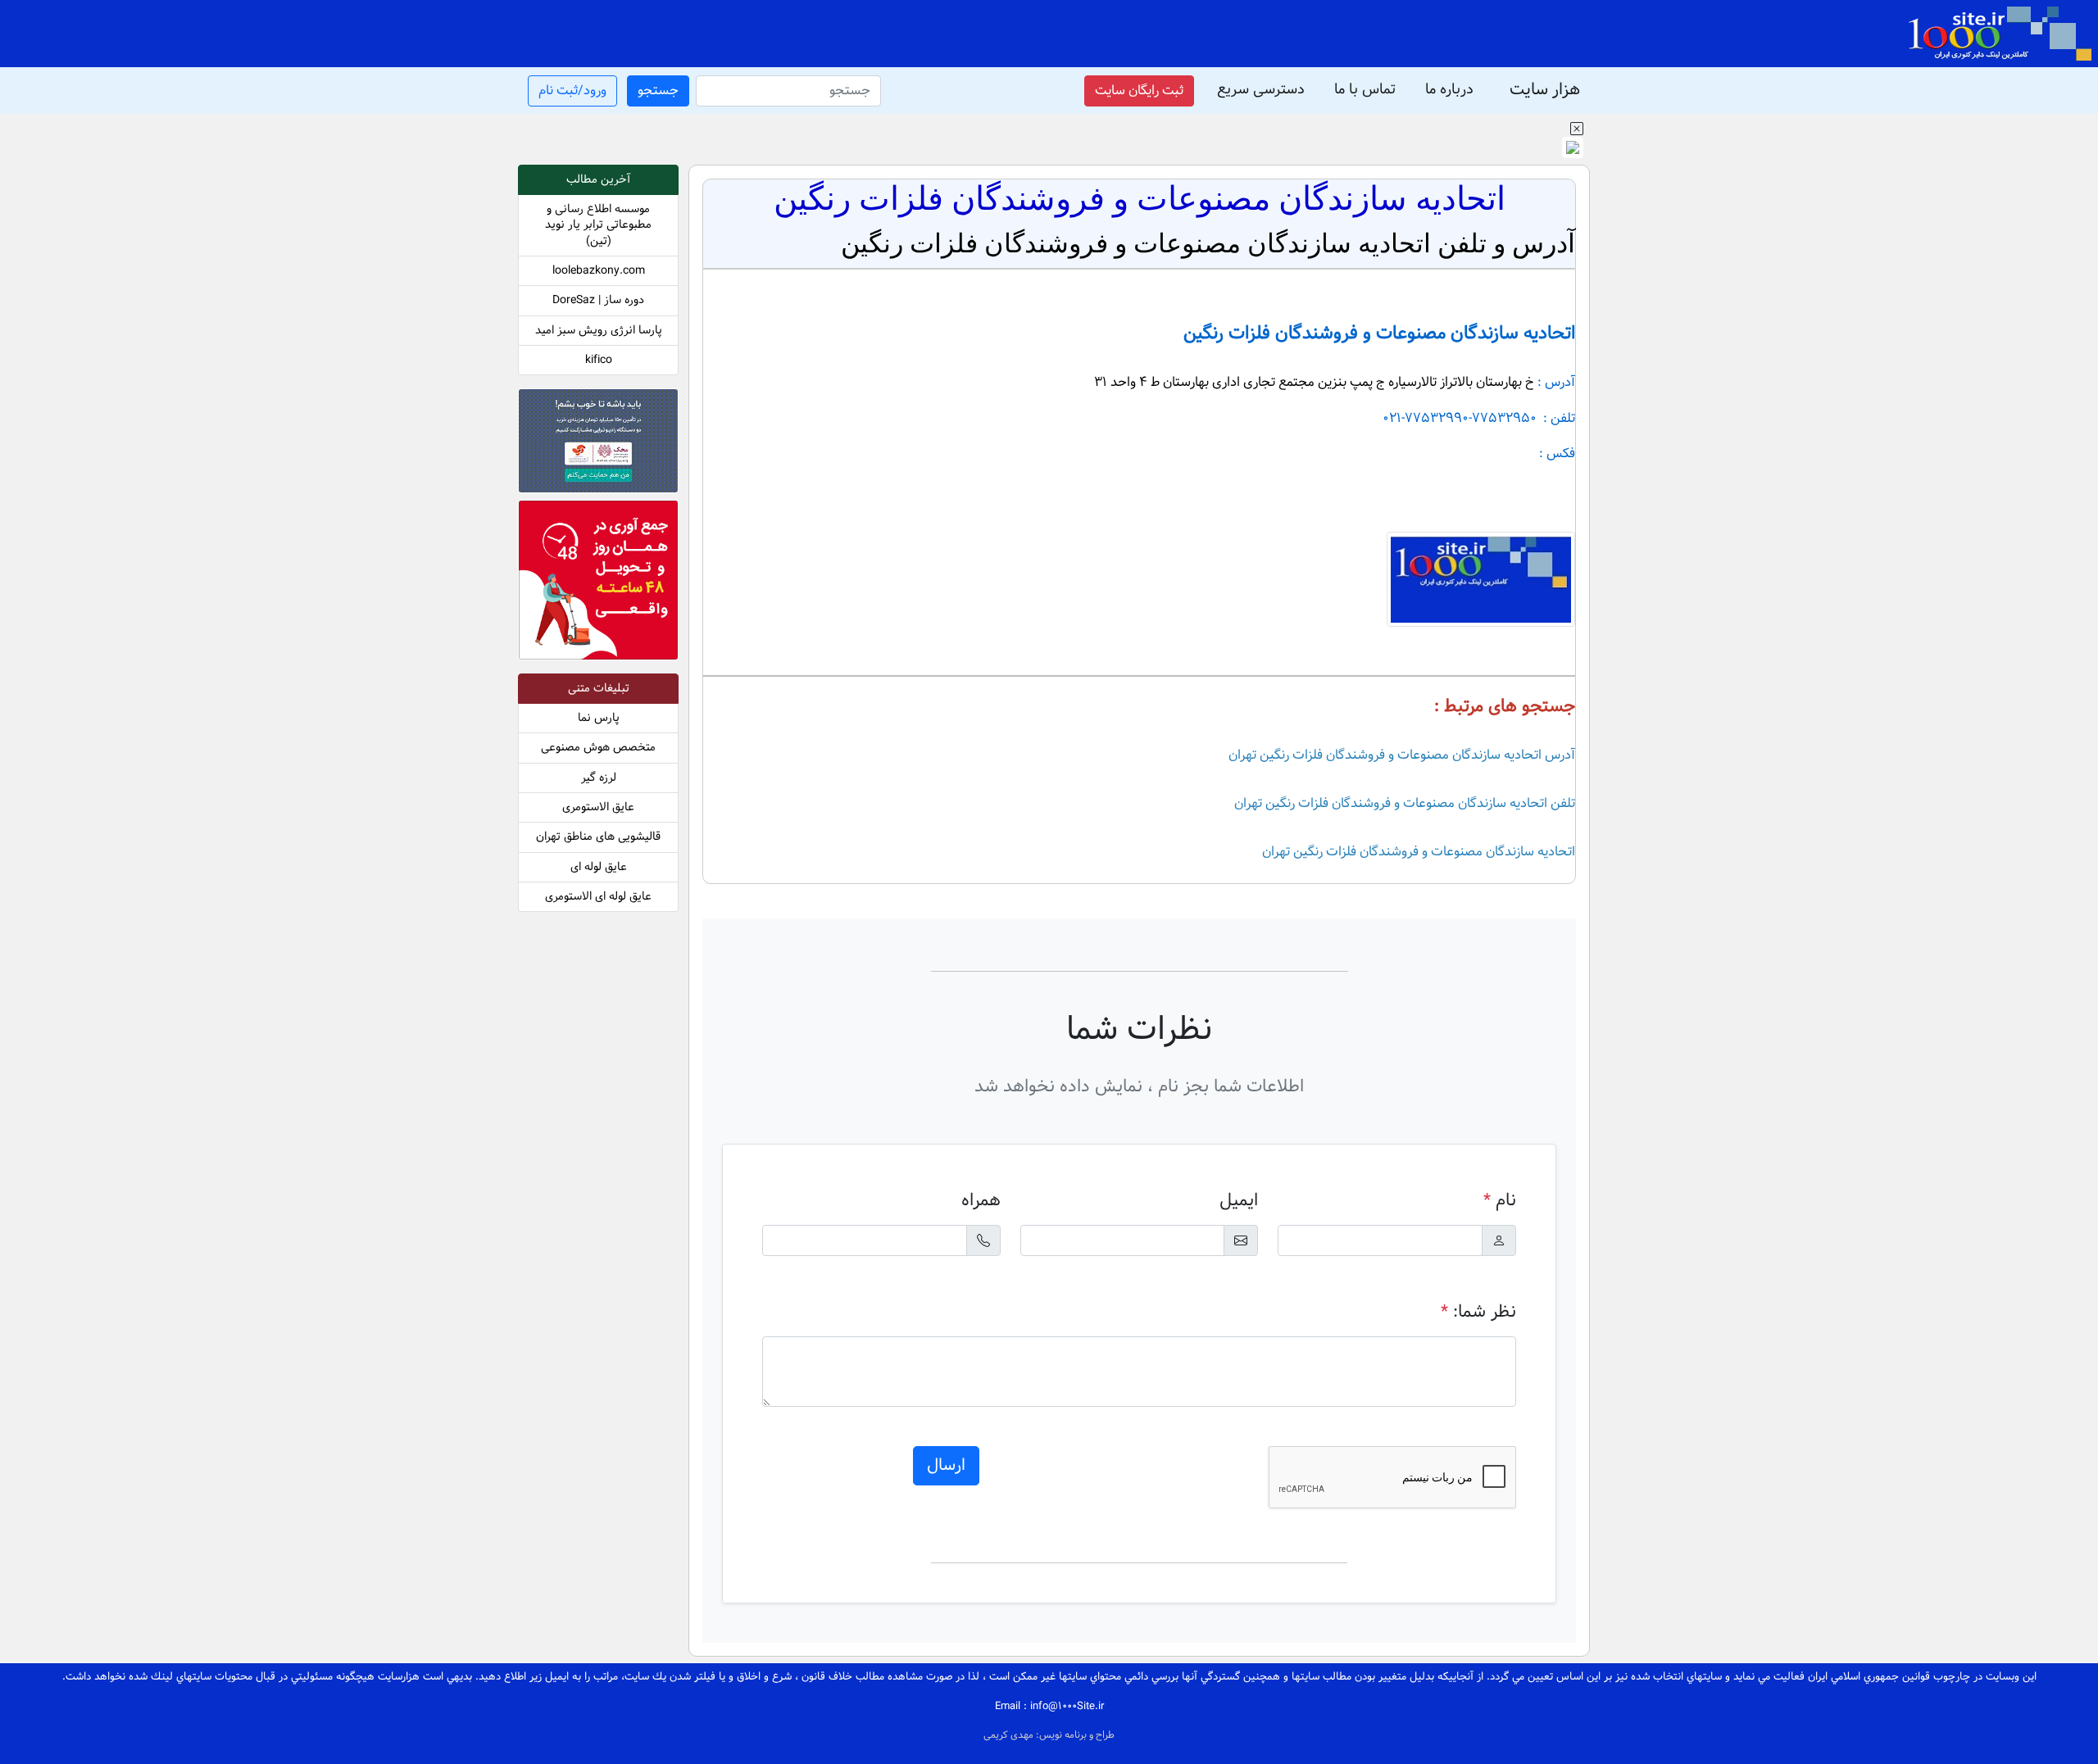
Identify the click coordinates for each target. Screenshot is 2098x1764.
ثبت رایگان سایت (1139, 91)
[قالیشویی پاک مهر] (598, 583)
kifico (599, 360)
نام (1500, 1201)
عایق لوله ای (599, 867)
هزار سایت (1545, 91)
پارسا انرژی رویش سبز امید (599, 331)
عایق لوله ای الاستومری (598, 897)
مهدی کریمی (1010, 1735)
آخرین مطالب (598, 180)
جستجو (658, 91)
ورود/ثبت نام (572, 91)
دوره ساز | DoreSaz (598, 300)
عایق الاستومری (598, 807)
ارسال (946, 1466)
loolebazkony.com (599, 271)
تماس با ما (1365, 90)
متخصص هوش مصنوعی (598, 748)
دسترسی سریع (1261, 90)
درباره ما (1449, 90)
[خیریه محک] (598, 444)
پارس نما (599, 718)
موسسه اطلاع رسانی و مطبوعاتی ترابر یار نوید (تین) (598, 225)
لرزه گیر (599, 778)
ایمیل (1239, 1201)
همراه (981, 1201)
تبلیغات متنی (599, 689)
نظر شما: (1478, 1312)
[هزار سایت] (1999, 34)
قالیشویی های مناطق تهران (598, 837)
